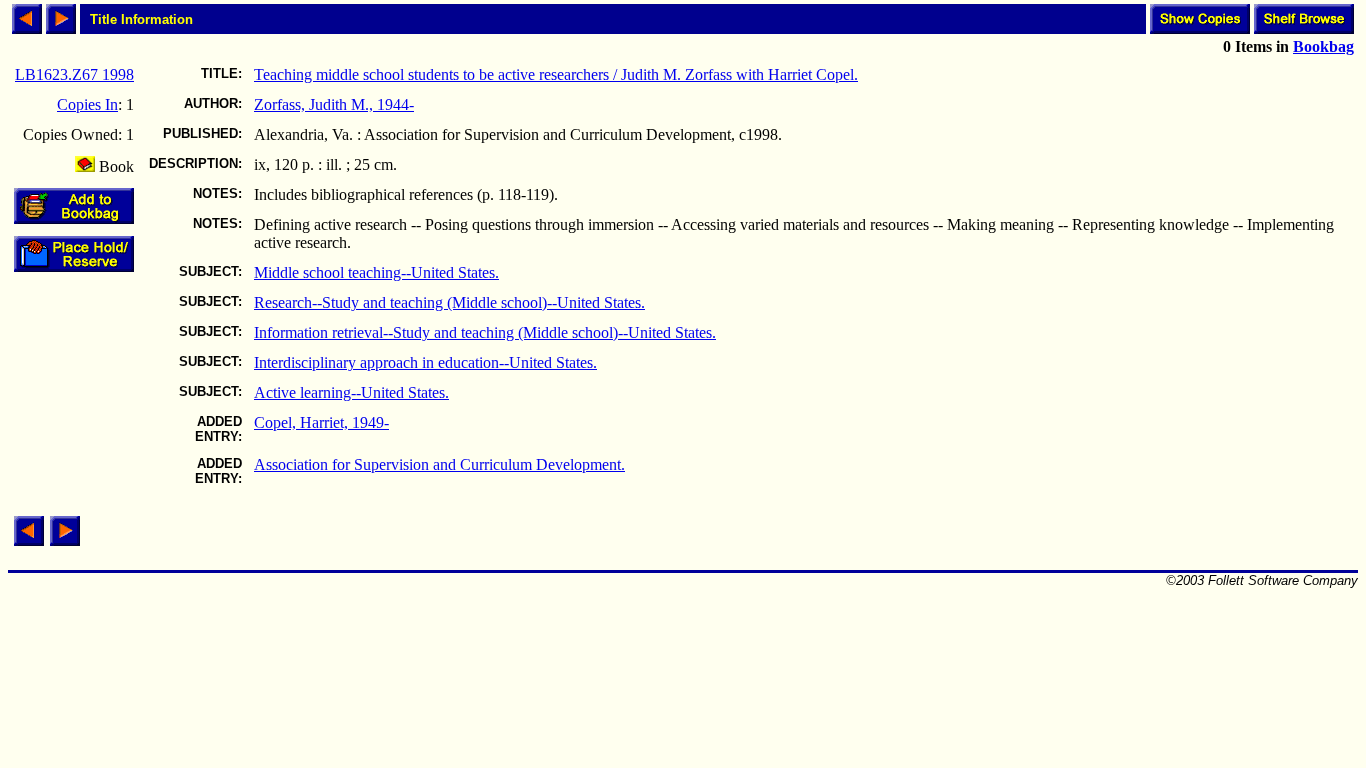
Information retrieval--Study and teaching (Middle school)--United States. (485, 332)
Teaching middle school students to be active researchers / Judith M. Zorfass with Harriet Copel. (556, 74)
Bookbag (1323, 46)
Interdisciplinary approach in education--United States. (425, 362)
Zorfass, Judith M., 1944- (334, 104)
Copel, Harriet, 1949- (321, 422)
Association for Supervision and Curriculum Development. (439, 464)
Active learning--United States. (351, 392)
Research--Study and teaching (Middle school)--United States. (449, 302)
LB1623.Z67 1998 (74, 74)
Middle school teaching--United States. (376, 272)
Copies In (87, 104)
